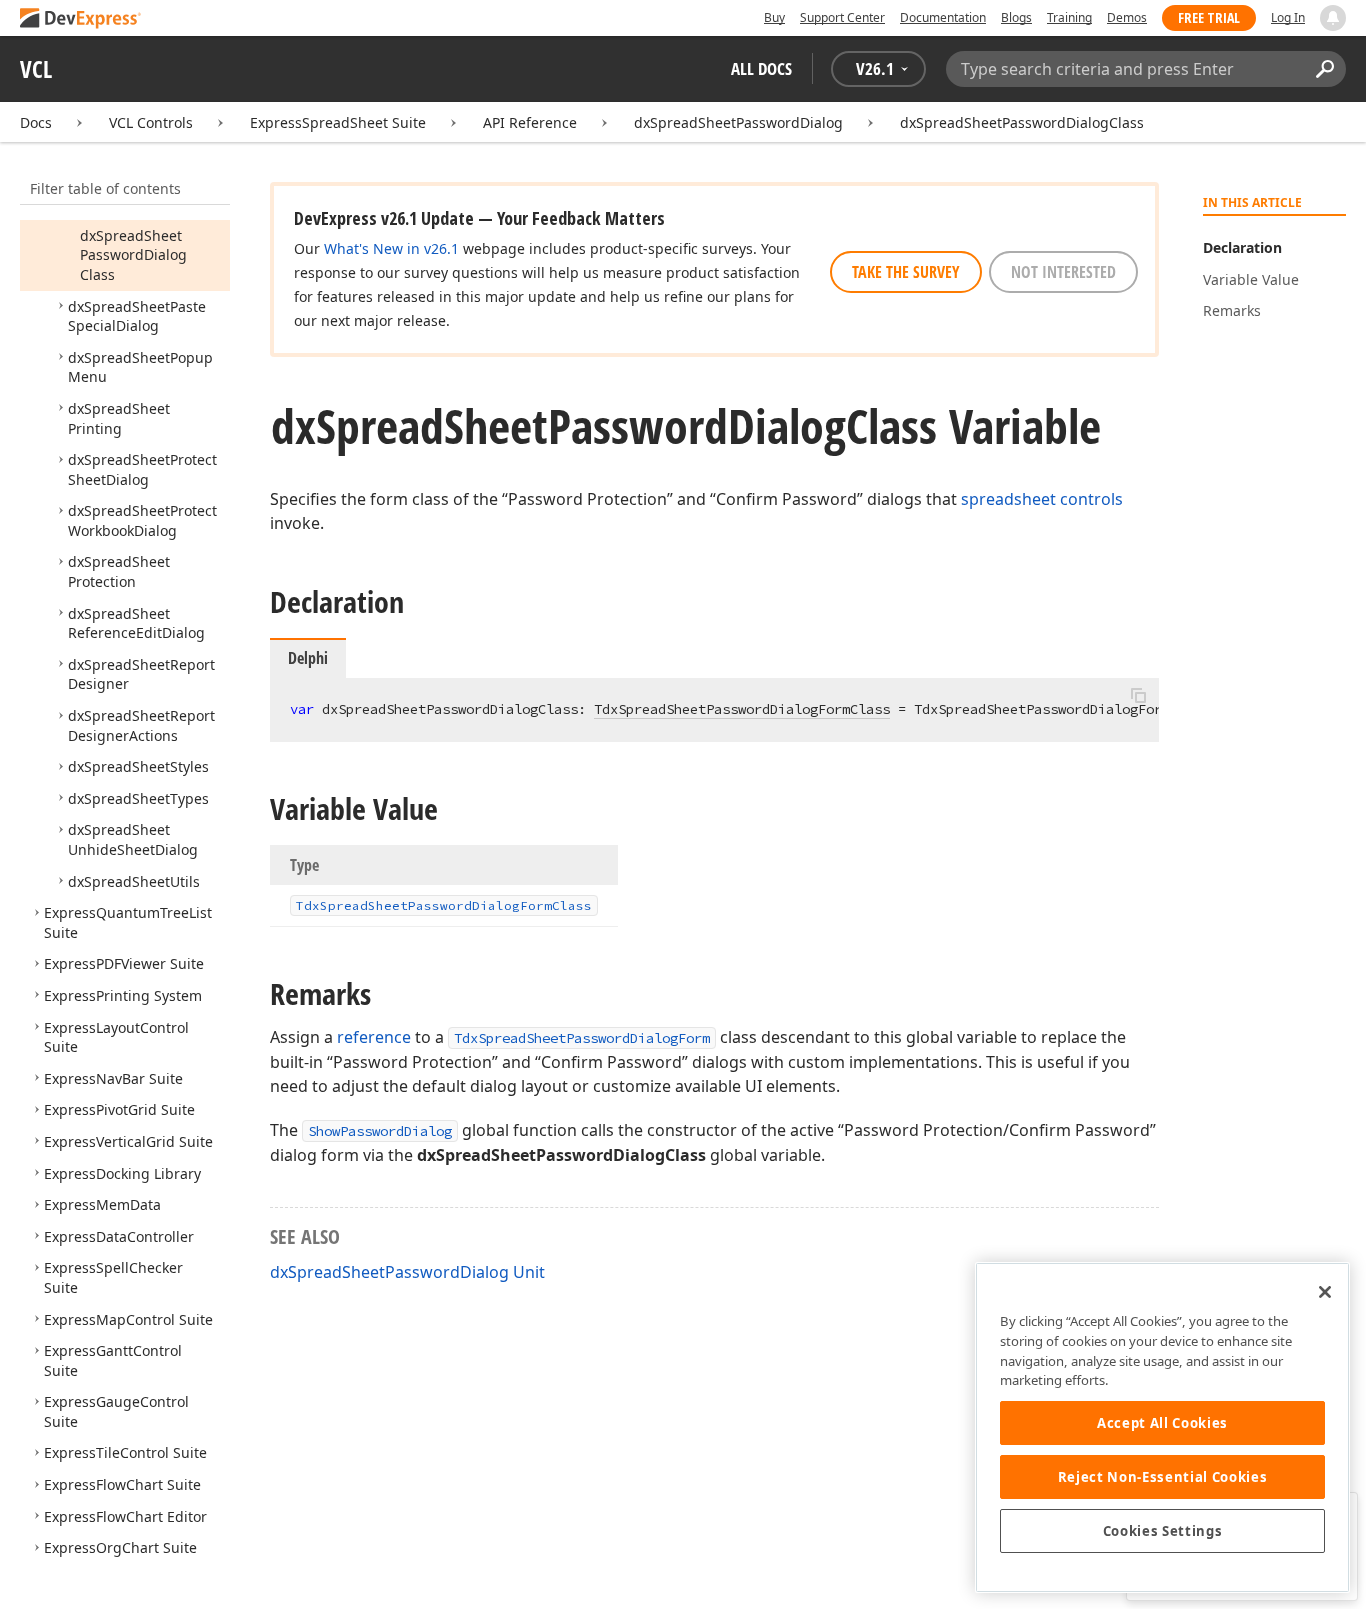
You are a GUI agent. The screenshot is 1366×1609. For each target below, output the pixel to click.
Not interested (1063, 272)
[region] (1162, 1427)
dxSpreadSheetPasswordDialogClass (1022, 122)
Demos (1127, 17)
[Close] (1325, 1292)
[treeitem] (133, 255)
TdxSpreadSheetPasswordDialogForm (582, 1038)
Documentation (943, 17)
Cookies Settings (1163, 1531)
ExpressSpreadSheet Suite (338, 122)
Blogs (1016, 17)
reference (374, 1037)
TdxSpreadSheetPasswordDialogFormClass (742, 709)
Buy (774, 17)
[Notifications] (1333, 18)
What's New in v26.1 (391, 248)
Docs (36, 122)
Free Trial (1209, 17)
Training (1069, 17)
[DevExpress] (81, 19)
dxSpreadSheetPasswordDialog (738, 122)
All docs (761, 68)
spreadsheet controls (1042, 499)
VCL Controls (151, 122)
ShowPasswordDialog (380, 1131)
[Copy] (1138, 695)
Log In (1288, 17)
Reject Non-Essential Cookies (1162, 1477)
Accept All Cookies (1162, 1423)
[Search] (1324, 69)
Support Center (842, 17)
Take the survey (906, 272)
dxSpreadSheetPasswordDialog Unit (407, 1272)
